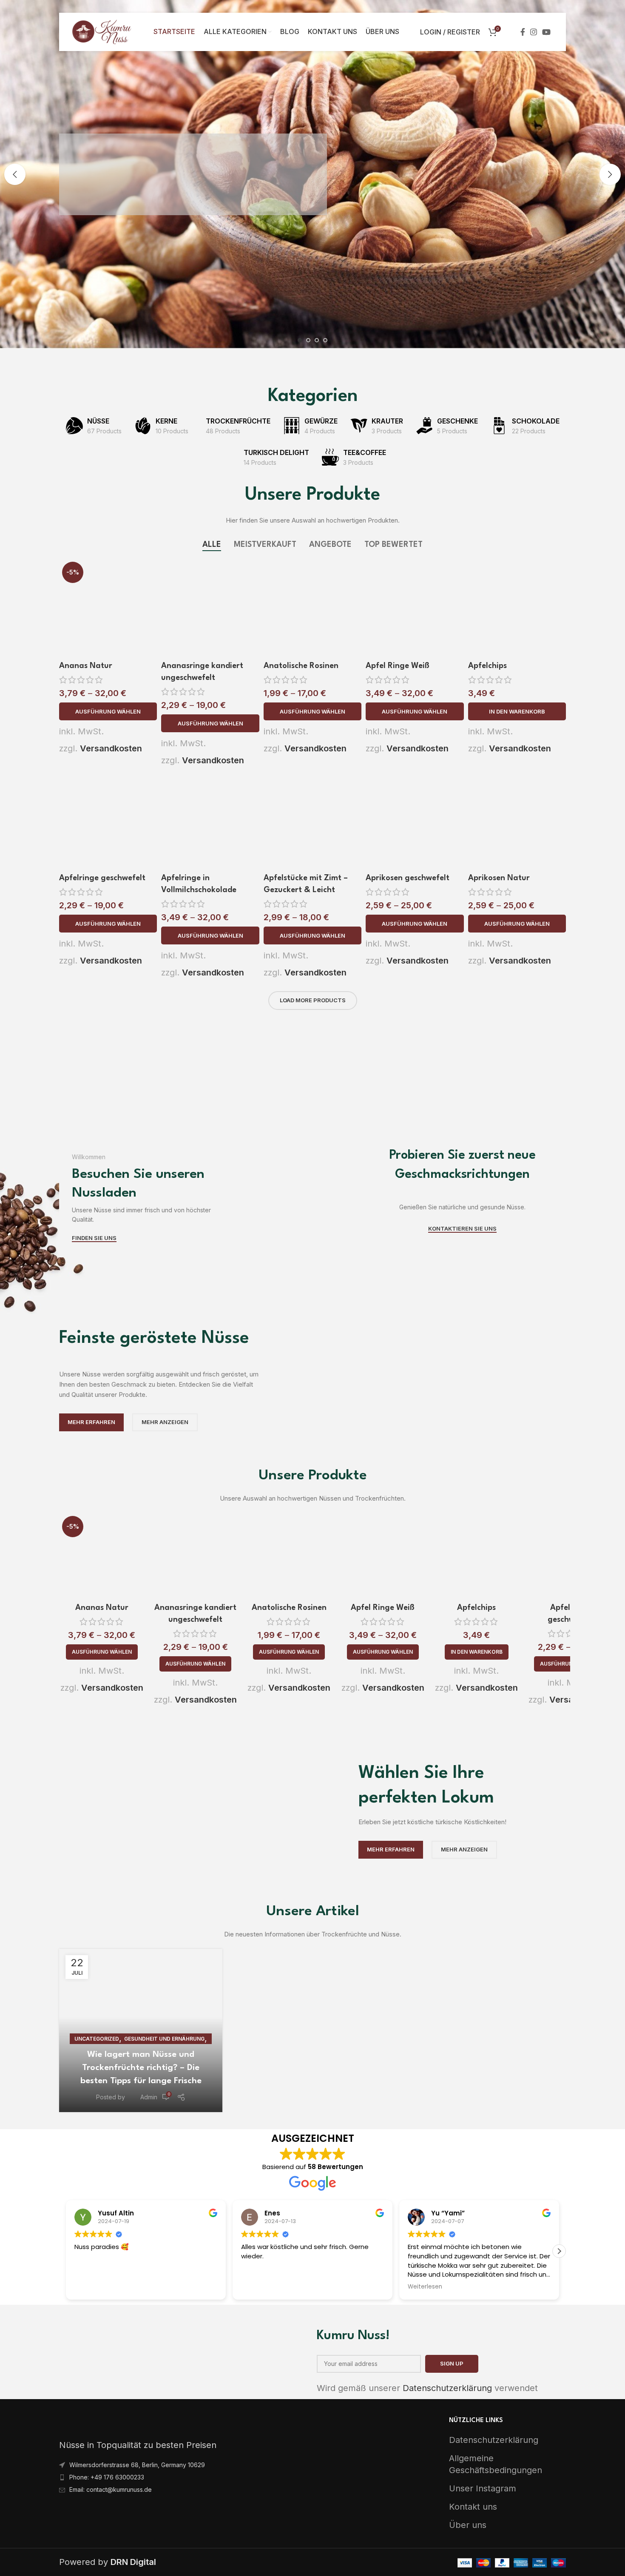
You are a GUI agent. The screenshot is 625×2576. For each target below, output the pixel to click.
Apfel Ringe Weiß (398, 666)
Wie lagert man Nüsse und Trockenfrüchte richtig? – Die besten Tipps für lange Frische (141, 2068)
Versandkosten (111, 748)
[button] (517, 711)
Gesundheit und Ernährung (164, 2039)
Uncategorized (97, 2039)
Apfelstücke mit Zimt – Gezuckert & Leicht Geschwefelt (306, 890)
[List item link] (183, 2465)
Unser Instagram (483, 2488)
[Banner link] (205, 1151)
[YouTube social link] (546, 32)
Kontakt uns (473, 2507)
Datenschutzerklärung (447, 2388)
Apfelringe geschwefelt (102, 878)
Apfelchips (487, 666)
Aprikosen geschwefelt (408, 878)
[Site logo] (102, 31)
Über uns (468, 2525)
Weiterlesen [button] (425, 2287)
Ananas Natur (86, 666)
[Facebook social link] (523, 32)
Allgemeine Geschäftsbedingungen (496, 2464)
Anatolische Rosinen (301, 666)
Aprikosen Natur (499, 878)
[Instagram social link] (534, 32)
